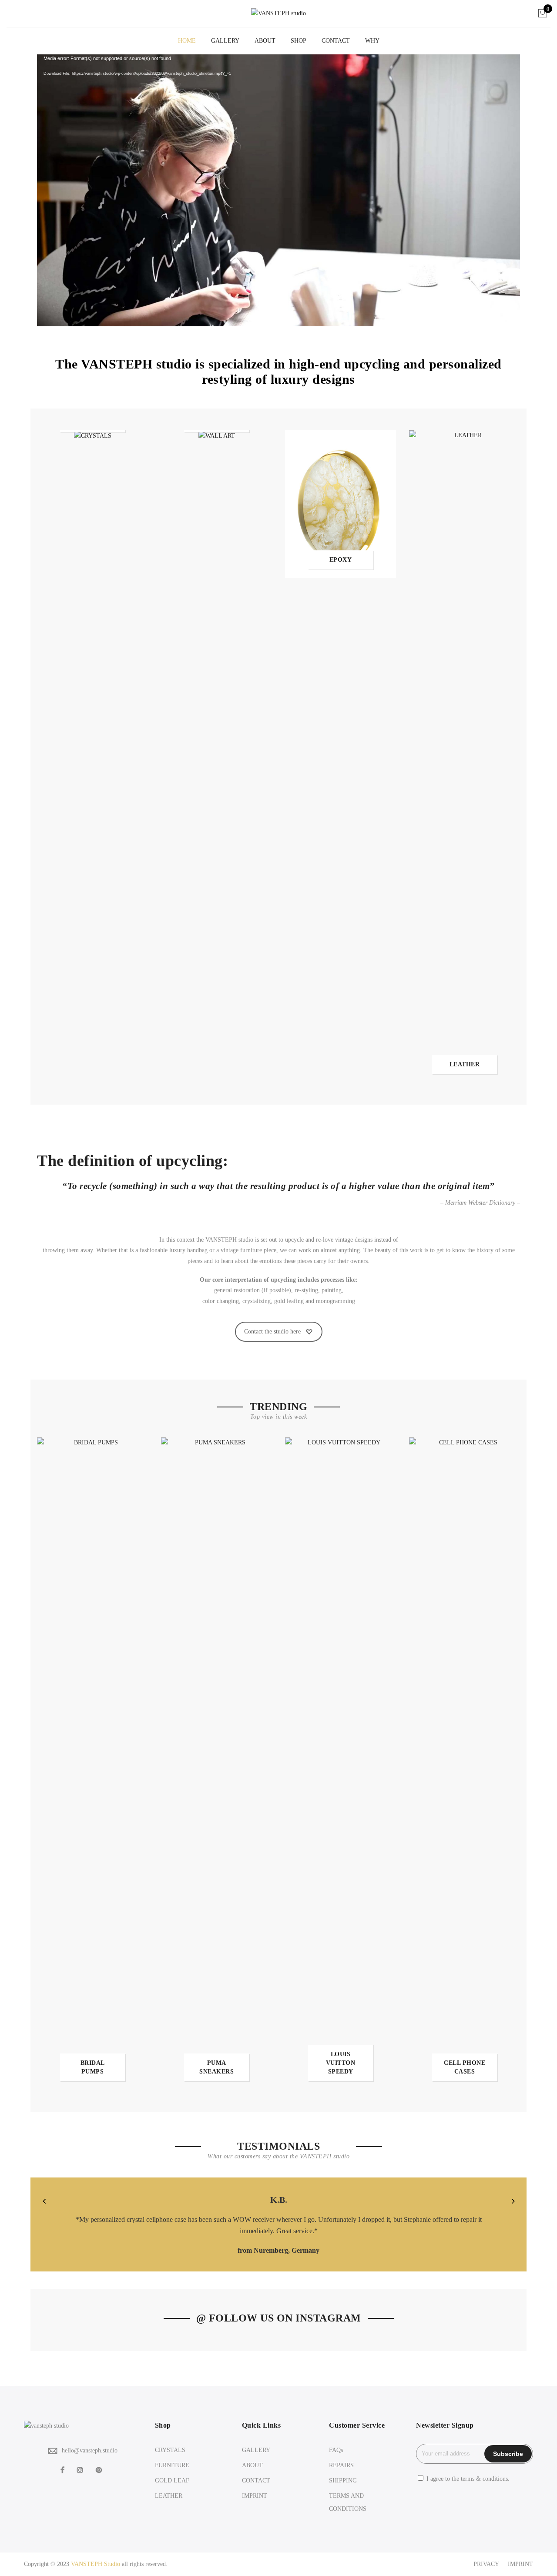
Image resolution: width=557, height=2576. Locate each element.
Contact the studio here (272, 1332)
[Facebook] (64, 2470)
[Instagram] (81, 2470)
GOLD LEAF (172, 2481)
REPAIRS (341, 2465)
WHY (372, 41)
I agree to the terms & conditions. (468, 2479)
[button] (44, 2201)
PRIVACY (486, 2564)
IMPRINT (255, 2496)
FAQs (336, 2450)
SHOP (299, 41)
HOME (187, 41)
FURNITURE (172, 2465)
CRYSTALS (170, 2450)
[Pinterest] (100, 2470)
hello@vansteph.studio (90, 2450)
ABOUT (265, 41)
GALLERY (225, 41)
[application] (278, 190)
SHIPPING (343, 2481)
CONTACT (336, 41)
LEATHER (169, 2496)
